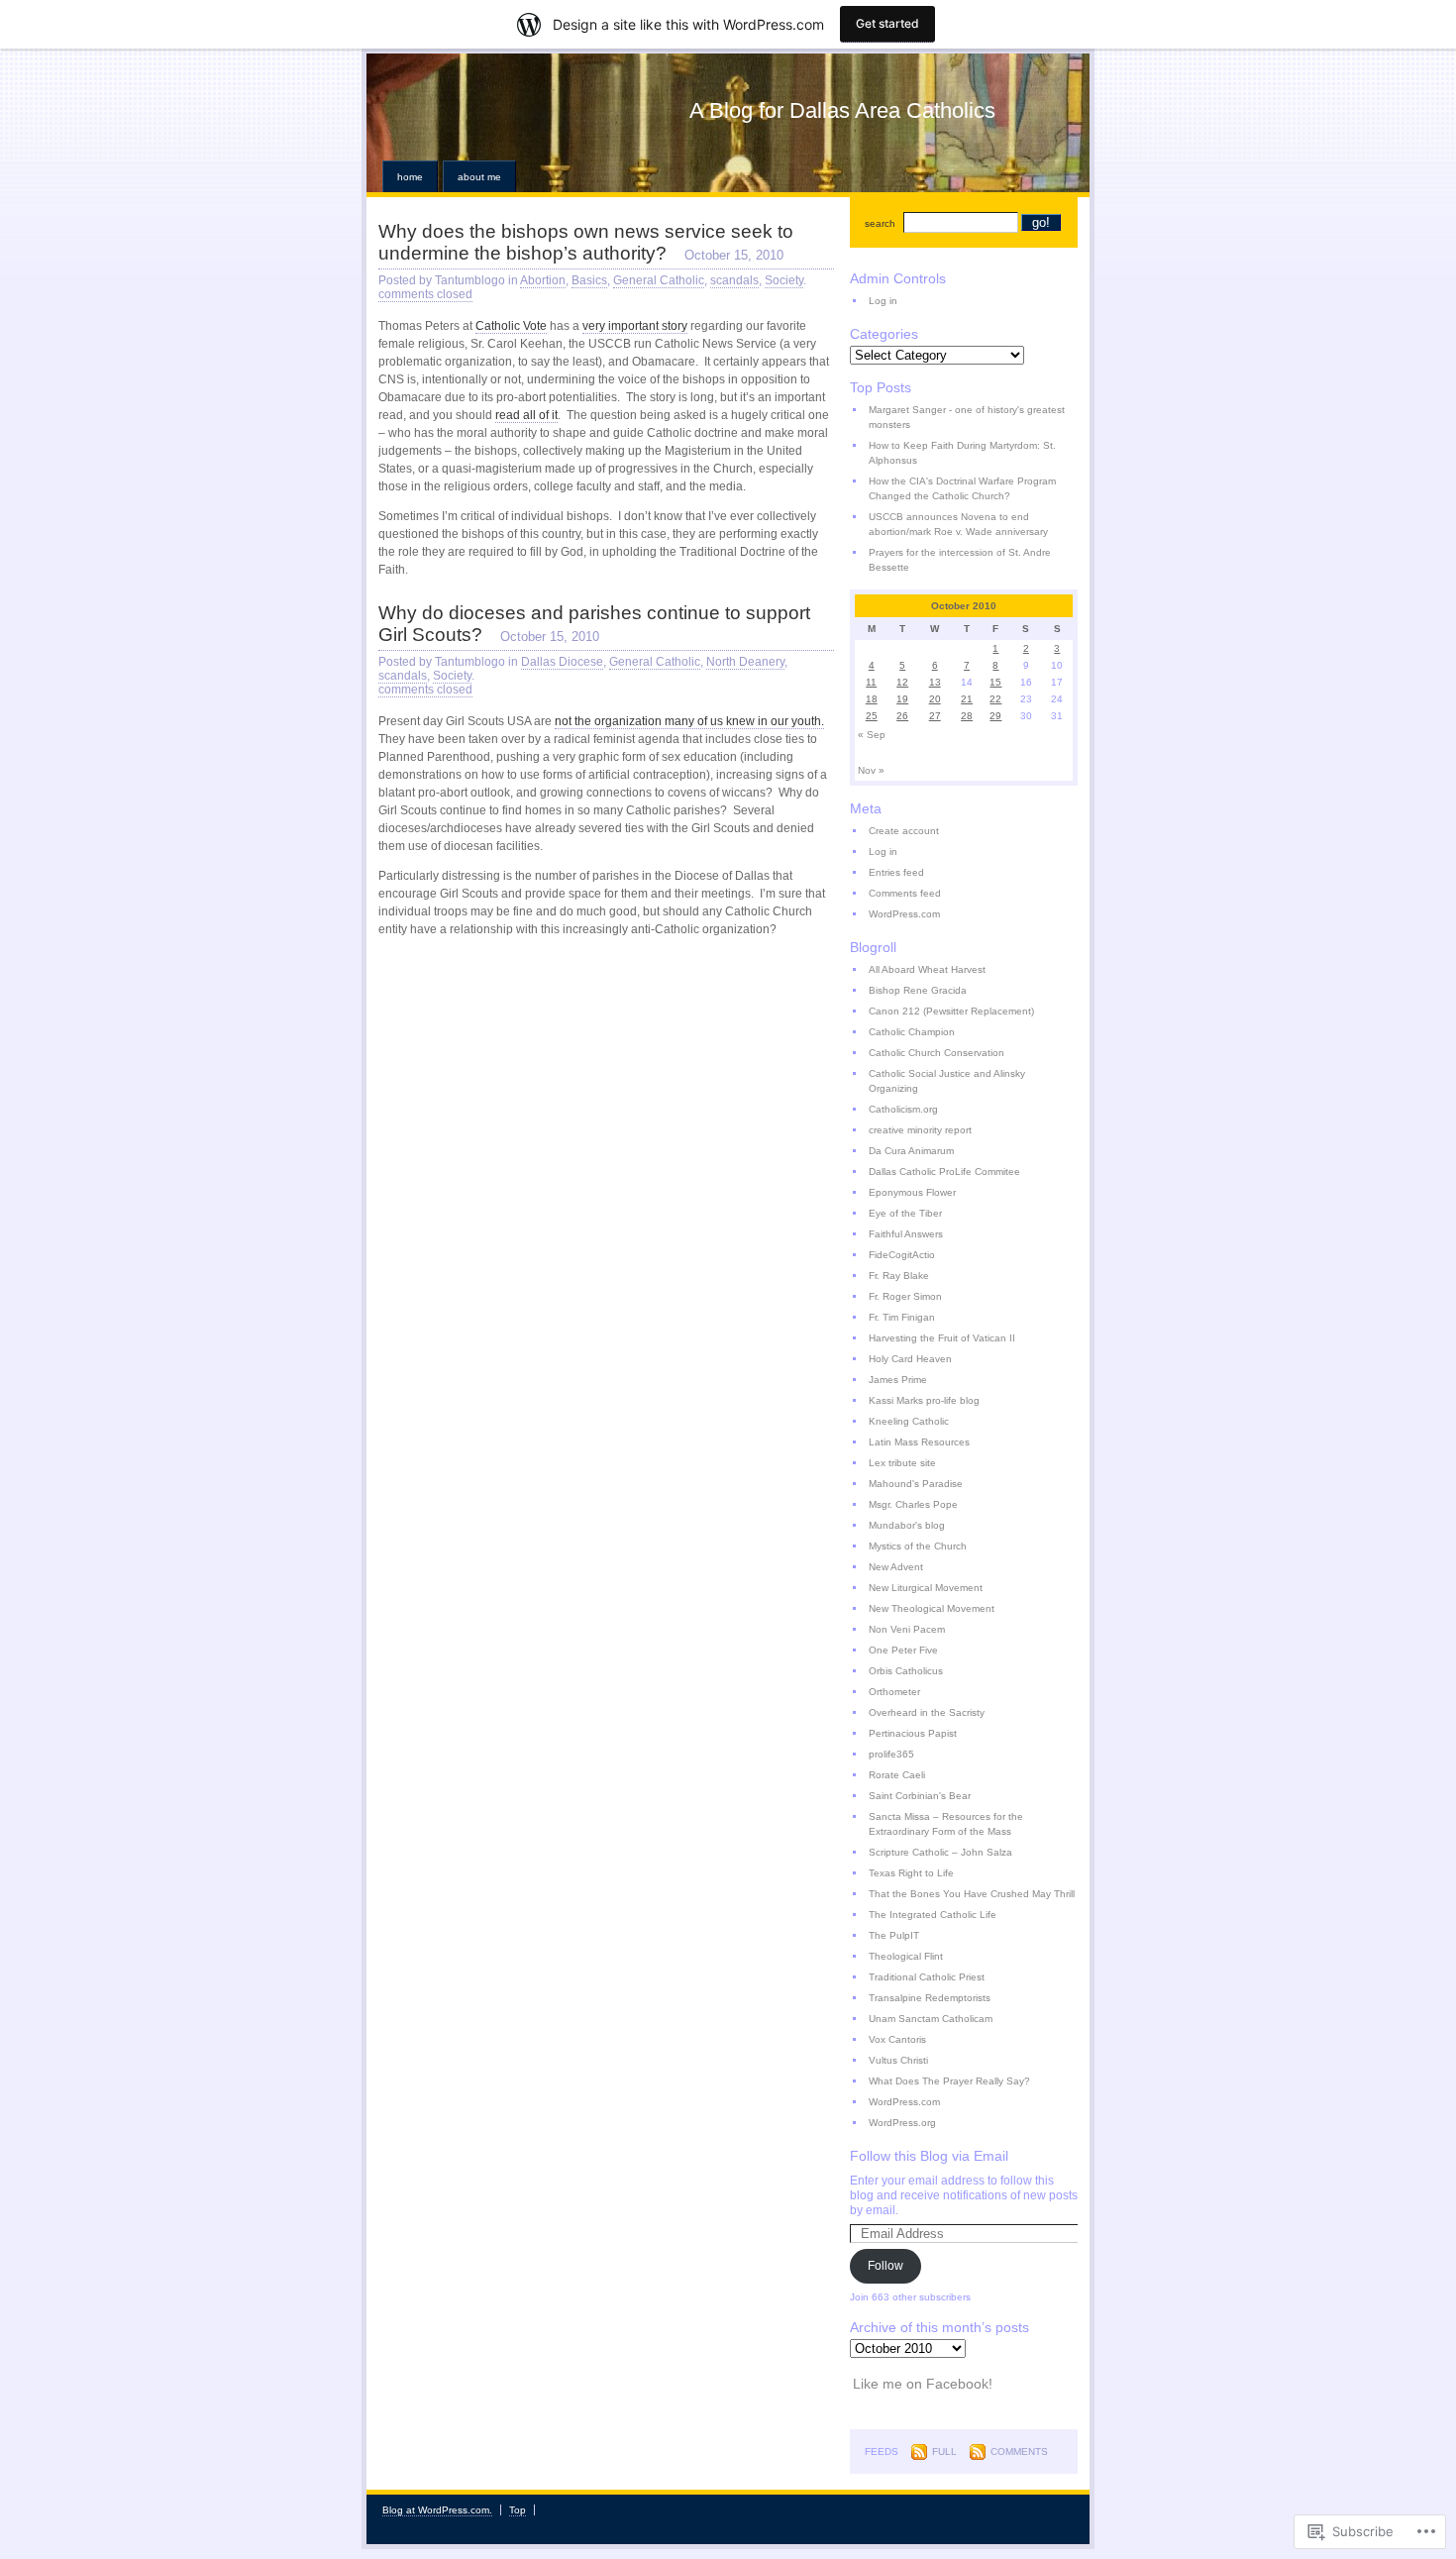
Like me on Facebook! (923, 2384)
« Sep (872, 735)
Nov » (871, 770)
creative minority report (920, 1130)
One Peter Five (903, 1650)
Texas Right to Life (911, 1873)
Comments (1019, 2452)
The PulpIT (894, 1935)
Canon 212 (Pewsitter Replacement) (951, 1011)
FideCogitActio (902, 1255)
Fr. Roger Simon (905, 1296)
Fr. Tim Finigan (902, 1317)
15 (995, 682)
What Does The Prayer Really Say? (949, 2081)
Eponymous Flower (912, 1192)
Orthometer (894, 1692)
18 (872, 699)
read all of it (526, 415)
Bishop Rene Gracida (918, 990)
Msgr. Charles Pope (913, 1504)
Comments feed (905, 893)
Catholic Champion (912, 1032)
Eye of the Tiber (905, 1213)
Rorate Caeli (897, 1775)
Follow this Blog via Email (929, 2156)
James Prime (898, 1380)
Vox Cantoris (897, 2039)
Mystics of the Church (918, 1546)
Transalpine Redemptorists (930, 1998)
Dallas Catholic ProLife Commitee (944, 1172)
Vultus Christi (898, 2060)
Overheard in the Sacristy (927, 1712)
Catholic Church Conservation (936, 1053)
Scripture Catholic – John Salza (940, 1852)
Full (944, 2452)
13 (935, 682)
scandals (734, 280)
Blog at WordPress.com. (437, 2510)
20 (935, 699)
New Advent (896, 1567)
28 (967, 716)
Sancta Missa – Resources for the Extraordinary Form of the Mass (946, 1824)
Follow (885, 2266)
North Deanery (745, 662)
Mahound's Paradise (916, 1484)
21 (967, 699)
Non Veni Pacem (907, 1629)
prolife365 (891, 1754)
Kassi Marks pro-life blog (924, 1400)
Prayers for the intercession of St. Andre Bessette (960, 560)
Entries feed (896, 872)
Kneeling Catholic (909, 1421)
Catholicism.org (903, 1109)
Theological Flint (906, 1956)
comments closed (425, 294)
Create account (904, 831)
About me (479, 177)
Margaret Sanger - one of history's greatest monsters (967, 417)
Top (518, 2510)
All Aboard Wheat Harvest (927, 969)
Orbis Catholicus (906, 1671)
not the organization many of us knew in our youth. (689, 721)
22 (995, 699)
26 (902, 716)
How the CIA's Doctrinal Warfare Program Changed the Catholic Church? (962, 488)
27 (935, 716)
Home (410, 177)
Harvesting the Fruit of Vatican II (942, 1338)
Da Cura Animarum (911, 1151)
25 (872, 716)
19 (902, 699)
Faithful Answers (906, 1234)
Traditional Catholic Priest (927, 1977)
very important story (635, 326)
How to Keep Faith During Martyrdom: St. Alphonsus (962, 453)
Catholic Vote (511, 326)
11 (871, 682)
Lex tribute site (902, 1463)
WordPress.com (904, 914)
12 (902, 682)
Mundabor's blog (907, 1525)
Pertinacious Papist (913, 1733)
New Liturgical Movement (926, 1588)
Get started (887, 23)
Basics (589, 280)
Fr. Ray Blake (899, 1276)
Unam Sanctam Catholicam (931, 2019)
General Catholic (659, 280)
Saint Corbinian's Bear (920, 1796)
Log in (883, 301)
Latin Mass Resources (919, 1442)
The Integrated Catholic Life (933, 1915)
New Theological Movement (932, 1608)
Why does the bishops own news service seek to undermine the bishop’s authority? (586, 242)
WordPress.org (902, 2123)
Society (784, 280)
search (880, 223)
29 (995, 716)
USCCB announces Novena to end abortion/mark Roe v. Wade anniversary (958, 524)
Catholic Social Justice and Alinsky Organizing (947, 1081)
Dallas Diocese (562, 662)
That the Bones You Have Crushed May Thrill (972, 1894)
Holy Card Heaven (910, 1359)
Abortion (543, 280)
